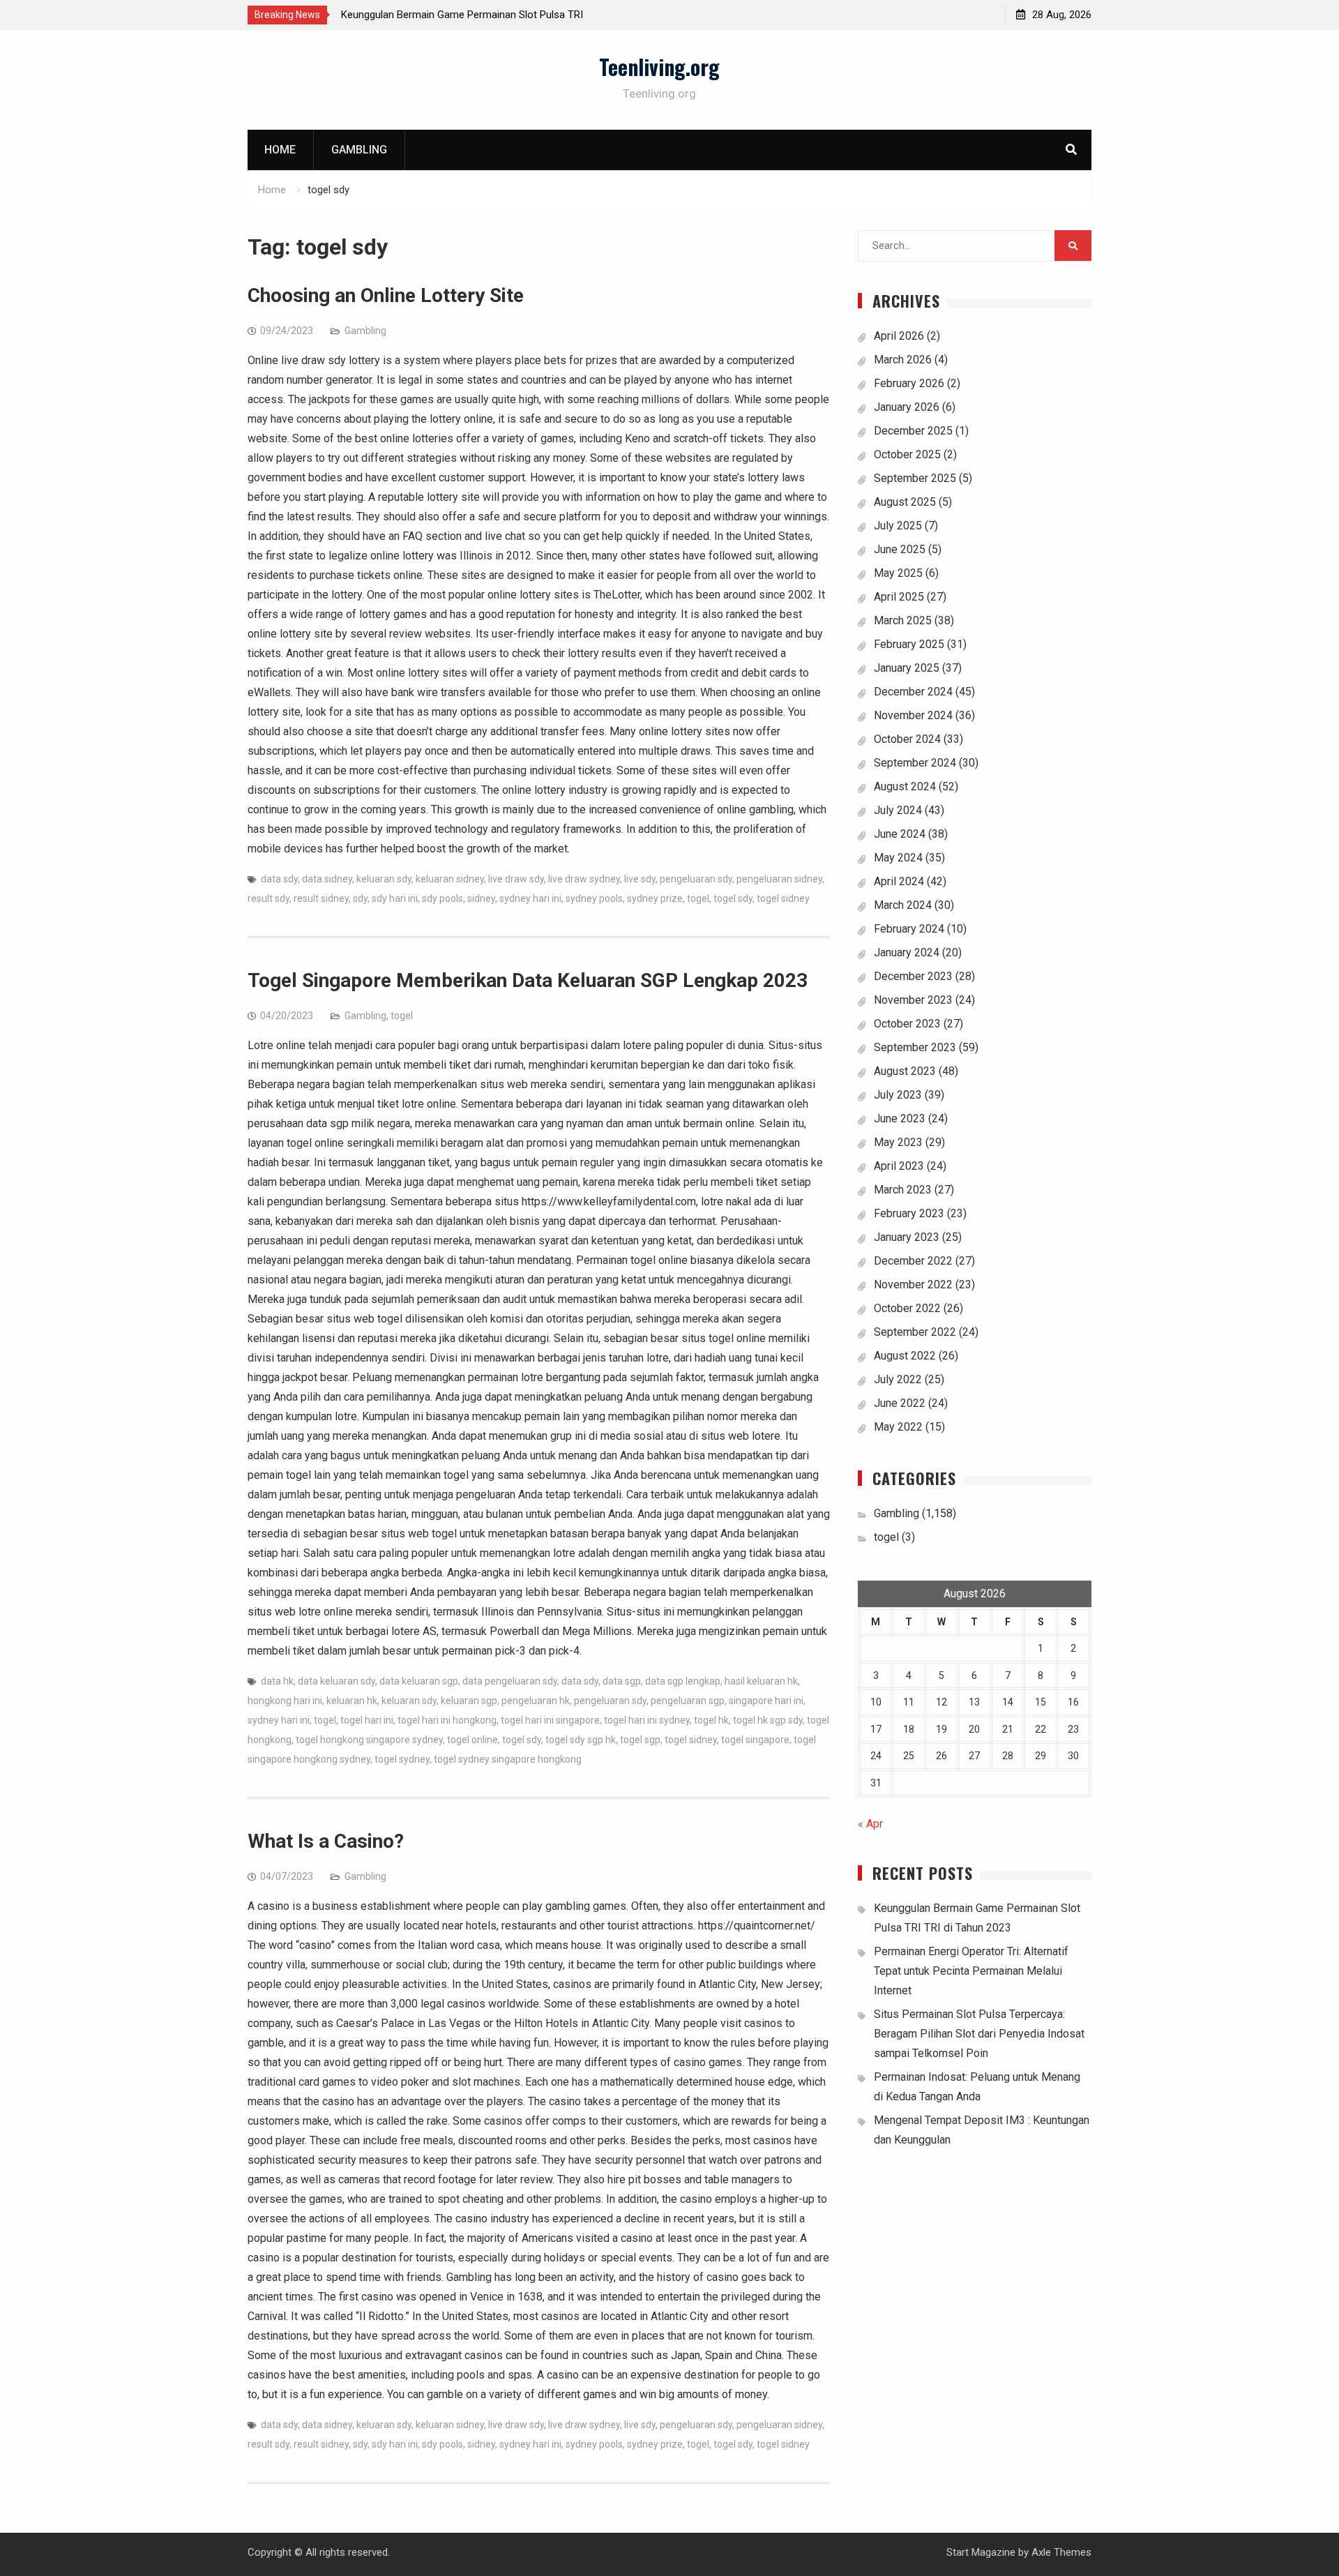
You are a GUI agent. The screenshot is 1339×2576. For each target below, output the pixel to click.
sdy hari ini (395, 898)
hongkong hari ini (285, 1701)
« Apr (870, 1824)
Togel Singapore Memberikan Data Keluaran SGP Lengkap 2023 (528, 980)
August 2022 (905, 1356)
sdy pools (442, 898)
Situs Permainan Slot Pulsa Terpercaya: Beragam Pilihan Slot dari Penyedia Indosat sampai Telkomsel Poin (979, 2034)
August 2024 (905, 786)
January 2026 (907, 407)
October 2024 (907, 739)
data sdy (279, 879)
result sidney (321, 898)
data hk (277, 1681)
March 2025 (903, 620)
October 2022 (907, 1308)
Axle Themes (1061, 2552)
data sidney (327, 879)
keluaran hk (352, 1701)
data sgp (622, 1681)
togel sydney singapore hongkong (508, 1759)
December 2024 (913, 692)
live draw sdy (516, 879)
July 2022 (898, 1379)
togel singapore (755, 1740)
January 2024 (907, 952)
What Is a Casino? (326, 1841)
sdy (360, 898)
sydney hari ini (530, 898)
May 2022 (898, 1427)
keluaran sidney (450, 879)
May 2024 (898, 858)
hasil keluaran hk (761, 1681)
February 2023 (909, 1213)
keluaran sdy (384, 879)
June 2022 (900, 1403)
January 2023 (907, 1237)
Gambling (359, 150)
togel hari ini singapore (550, 1720)
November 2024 (913, 715)
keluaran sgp (469, 1701)
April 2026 (899, 336)
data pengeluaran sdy (510, 1681)
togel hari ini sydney (647, 1720)
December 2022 (913, 1261)
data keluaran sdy (336, 1681)
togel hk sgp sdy (768, 1720)
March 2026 (903, 360)
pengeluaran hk (536, 1701)
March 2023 (903, 1190)
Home (280, 150)
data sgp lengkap (683, 1681)
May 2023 (898, 1142)
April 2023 (899, 1166)
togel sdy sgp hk (581, 1740)
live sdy (640, 879)
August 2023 (905, 1071)
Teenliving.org (659, 67)
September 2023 (915, 1047)
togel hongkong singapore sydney (369, 1740)
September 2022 (915, 1332)
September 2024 (915, 763)
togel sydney (402, 1759)
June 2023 (900, 1118)
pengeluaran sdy (696, 879)
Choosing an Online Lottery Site (386, 295)
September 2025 (915, 478)
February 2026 (909, 383)
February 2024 (909, 929)
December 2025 (913, 431)
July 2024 (898, 810)
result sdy (268, 898)
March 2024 (903, 905)
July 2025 (898, 526)
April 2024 (899, 881)
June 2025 (900, 549)
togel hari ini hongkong (447, 1720)
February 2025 (909, 644)
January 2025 (907, 668)
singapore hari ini (766, 1701)
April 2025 (899, 597)
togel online (472, 1740)
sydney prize (655, 898)
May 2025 (898, 573)
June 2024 (900, 834)
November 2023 (913, 1000)
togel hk (711, 1720)
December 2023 (913, 976)
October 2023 (907, 1024)
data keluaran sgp (419, 1681)
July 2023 (898, 1095)
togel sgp (640, 1740)
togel (698, 898)
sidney (481, 898)
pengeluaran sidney (779, 879)
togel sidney (783, 898)
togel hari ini (367, 1720)
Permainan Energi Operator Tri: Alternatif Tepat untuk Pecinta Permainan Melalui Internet (971, 1971)
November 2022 (913, 1285)
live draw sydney (584, 879)
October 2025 (907, 454)
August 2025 (905, 502)
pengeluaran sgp (688, 1701)
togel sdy (733, 898)
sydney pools (594, 898)
